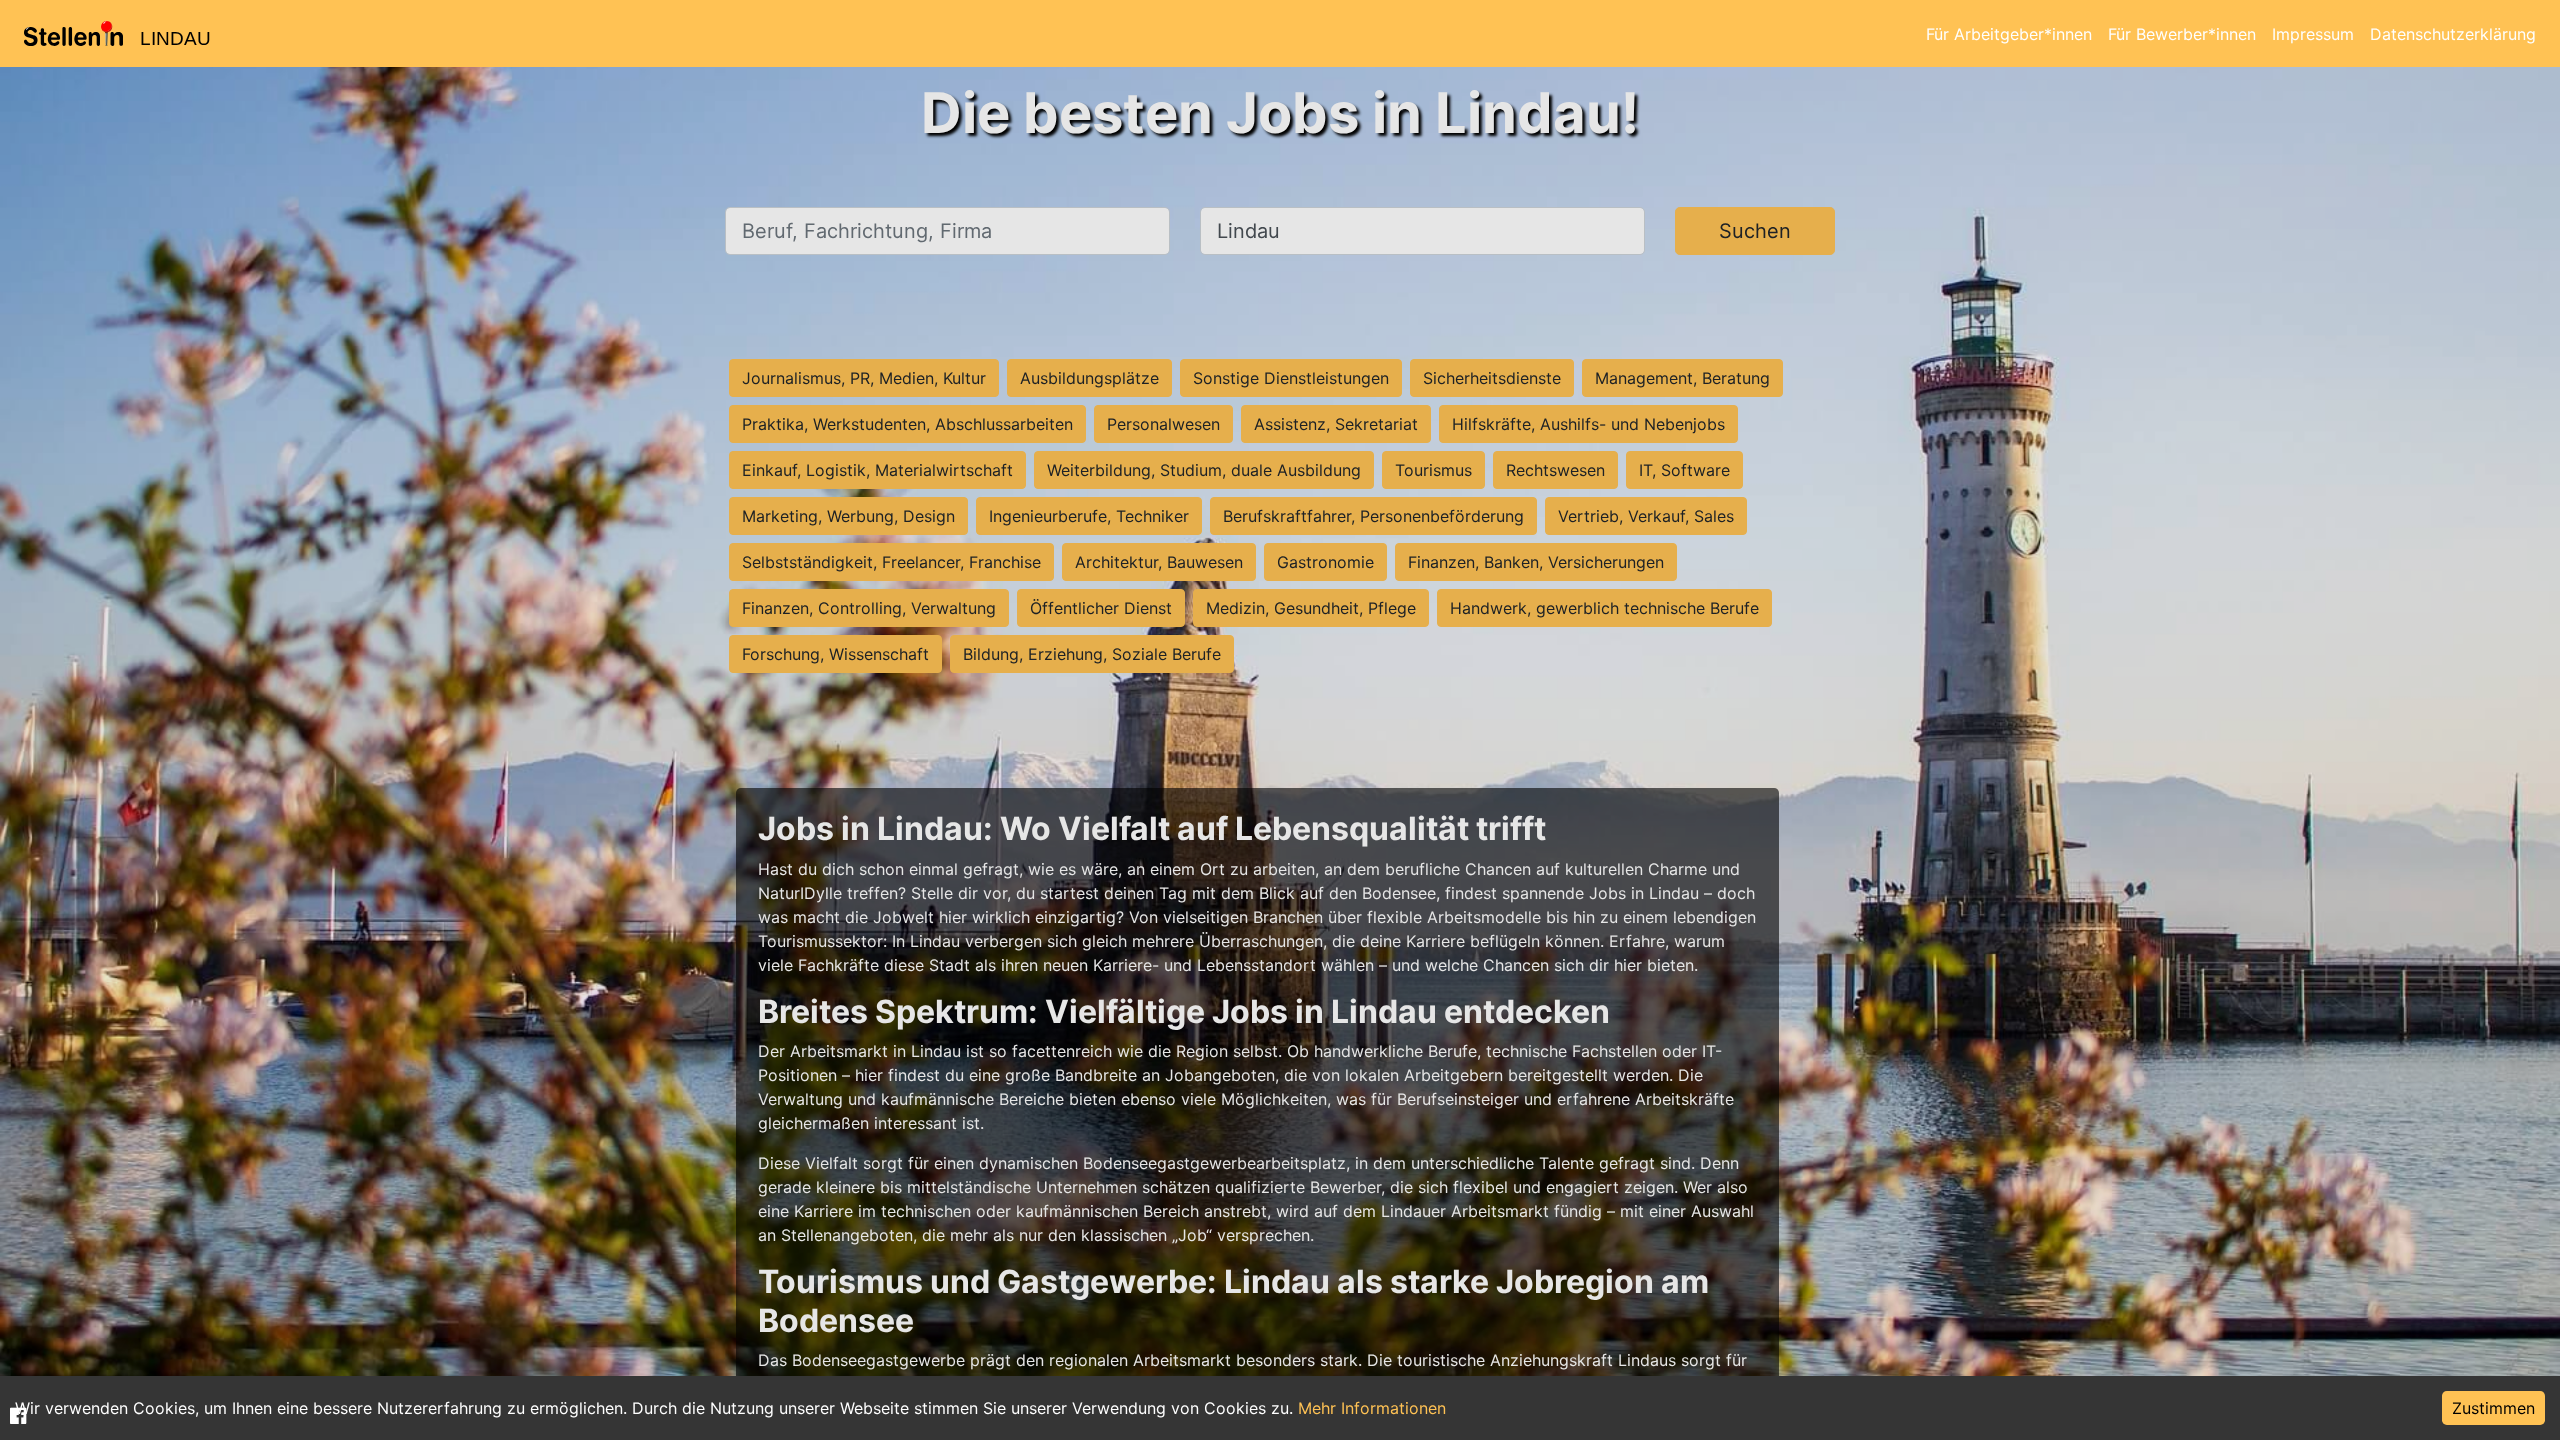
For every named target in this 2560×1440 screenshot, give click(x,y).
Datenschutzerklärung (2453, 34)
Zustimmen (2493, 1408)
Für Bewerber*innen (2182, 34)
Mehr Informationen (1372, 1408)
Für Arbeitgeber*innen (2009, 34)
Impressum (2313, 34)
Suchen (1755, 231)
